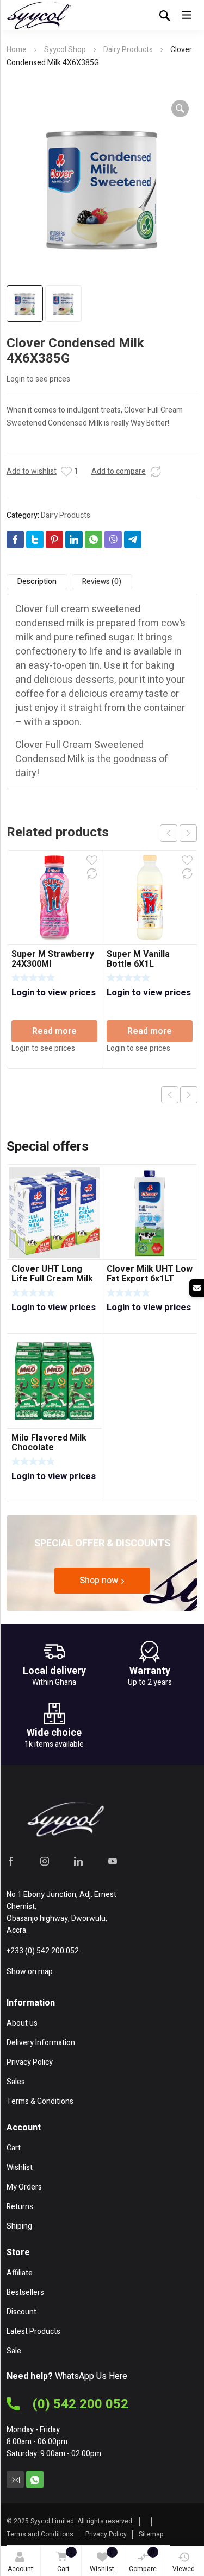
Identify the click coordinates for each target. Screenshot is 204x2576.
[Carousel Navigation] (178, 833)
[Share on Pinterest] (54, 540)
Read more (54, 1031)
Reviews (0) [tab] (102, 582)
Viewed (184, 2569)
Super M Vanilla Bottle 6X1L (138, 959)
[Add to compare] (156, 472)
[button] (180, 109)
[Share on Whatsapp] (94, 540)
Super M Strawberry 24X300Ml (53, 959)
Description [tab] (37, 582)
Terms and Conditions (40, 2534)
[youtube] (113, 1861)
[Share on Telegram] (133, 540)
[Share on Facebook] (15, 540)
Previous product (170, 1095)
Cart (65, 2561)
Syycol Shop (65, 50)
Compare (143, 2561)
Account (20, 2569)
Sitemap (151, 2534)
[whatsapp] (35, 2479)
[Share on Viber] (113, 540)
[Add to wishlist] (66, 472)
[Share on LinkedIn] (74, 540)
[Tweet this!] (35, 540)
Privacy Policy (106, 2534)
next (188, 833)
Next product (189, 1095)
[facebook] (11, 1861)
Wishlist (102, 2561)
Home (17, 50)
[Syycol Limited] (39, 15)
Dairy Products (128, 50)
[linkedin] (78, 1861)
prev (169, 833)
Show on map (30, 1972)
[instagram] (45, 1861)
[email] (15, 2479)
